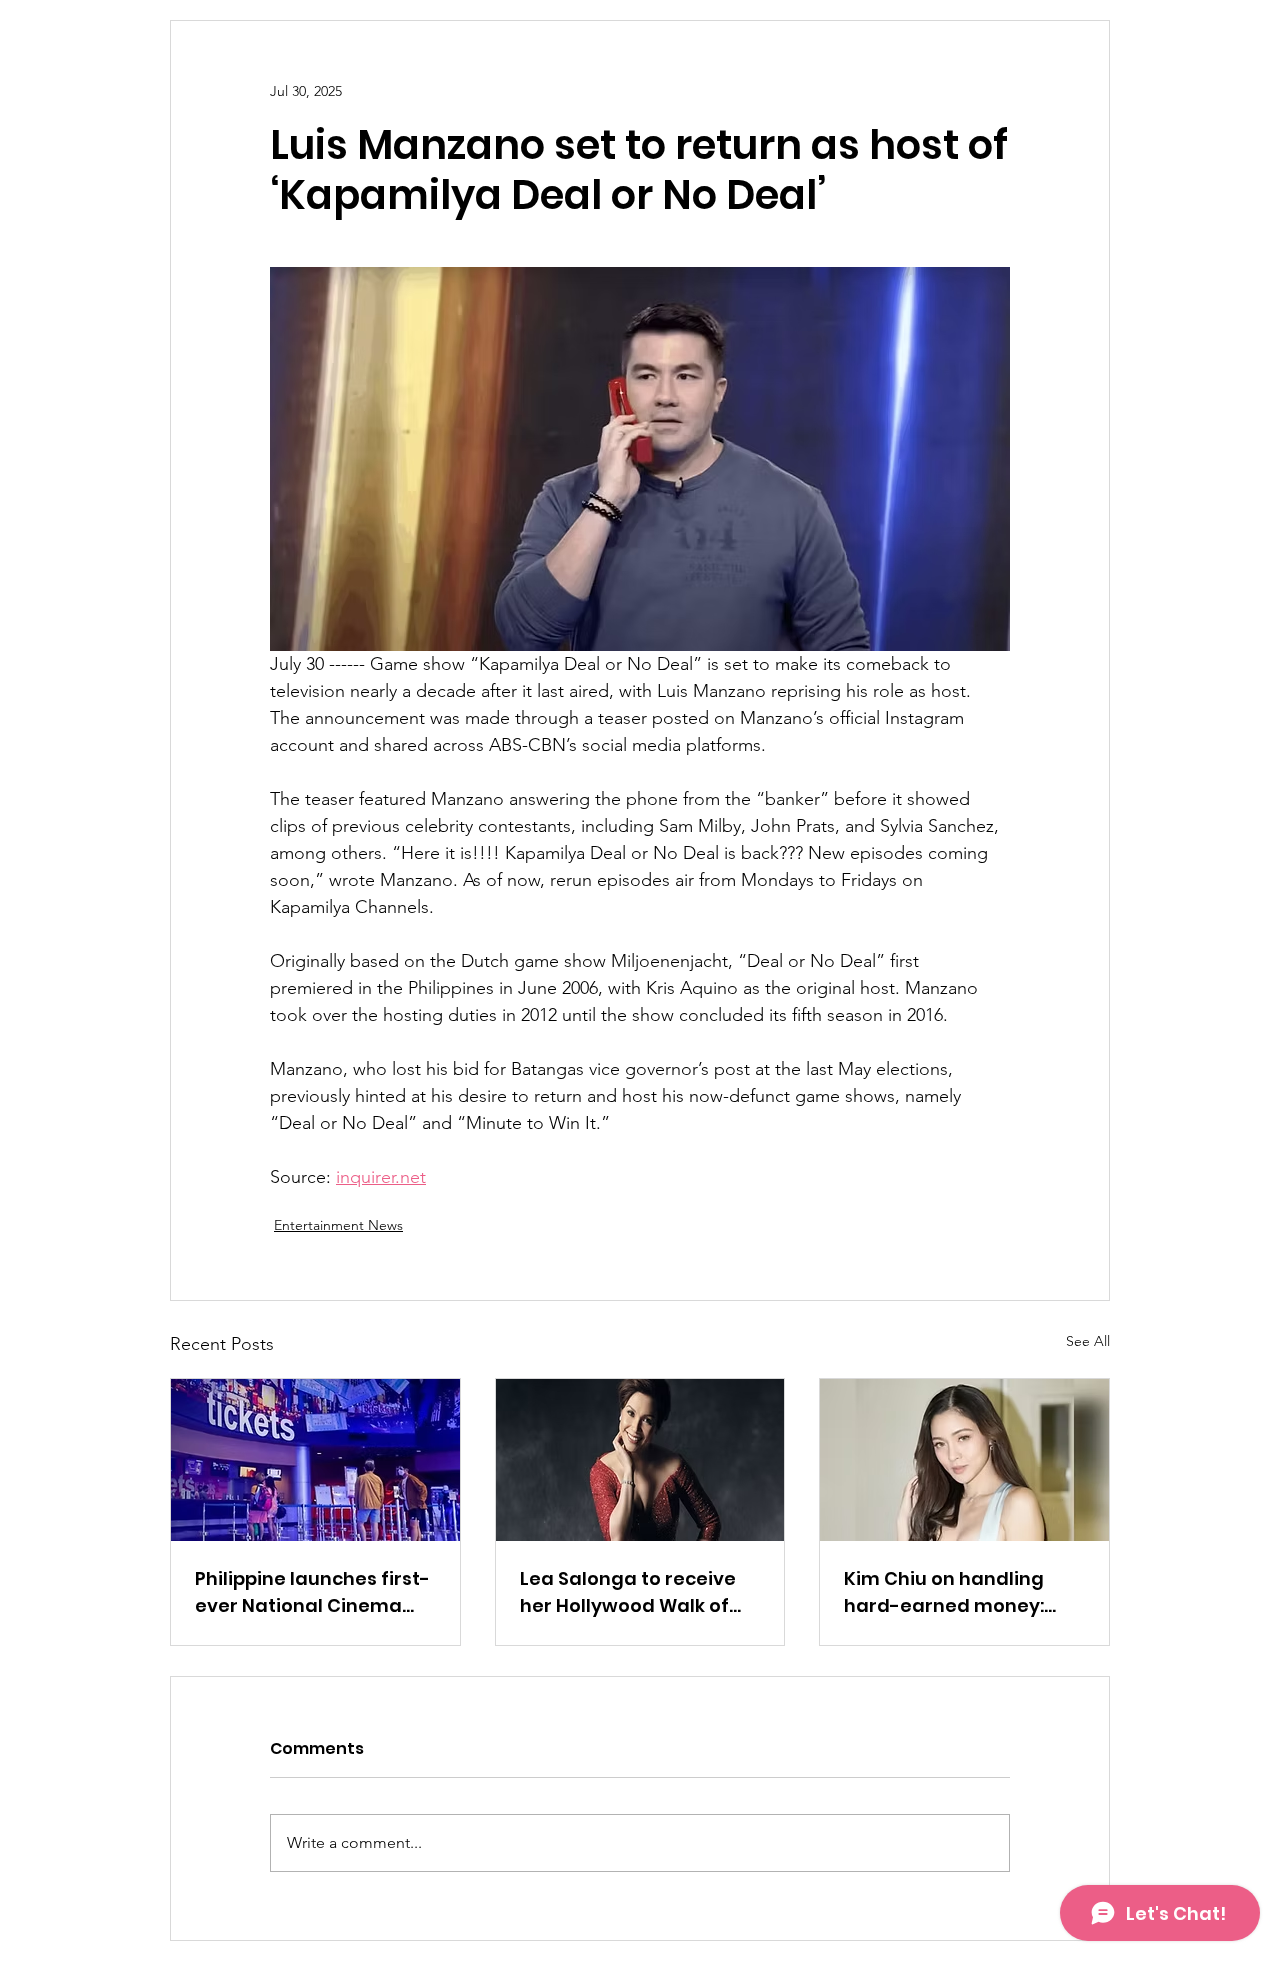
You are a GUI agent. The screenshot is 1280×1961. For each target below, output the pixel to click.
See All (1088, 1341)
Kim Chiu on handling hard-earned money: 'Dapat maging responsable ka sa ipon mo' (952, 1592)
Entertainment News (338, 1225)
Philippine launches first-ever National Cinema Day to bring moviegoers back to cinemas (312, 1592)
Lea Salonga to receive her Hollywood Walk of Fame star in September (634, 1592)
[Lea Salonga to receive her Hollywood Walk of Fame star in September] (640, 1460)
